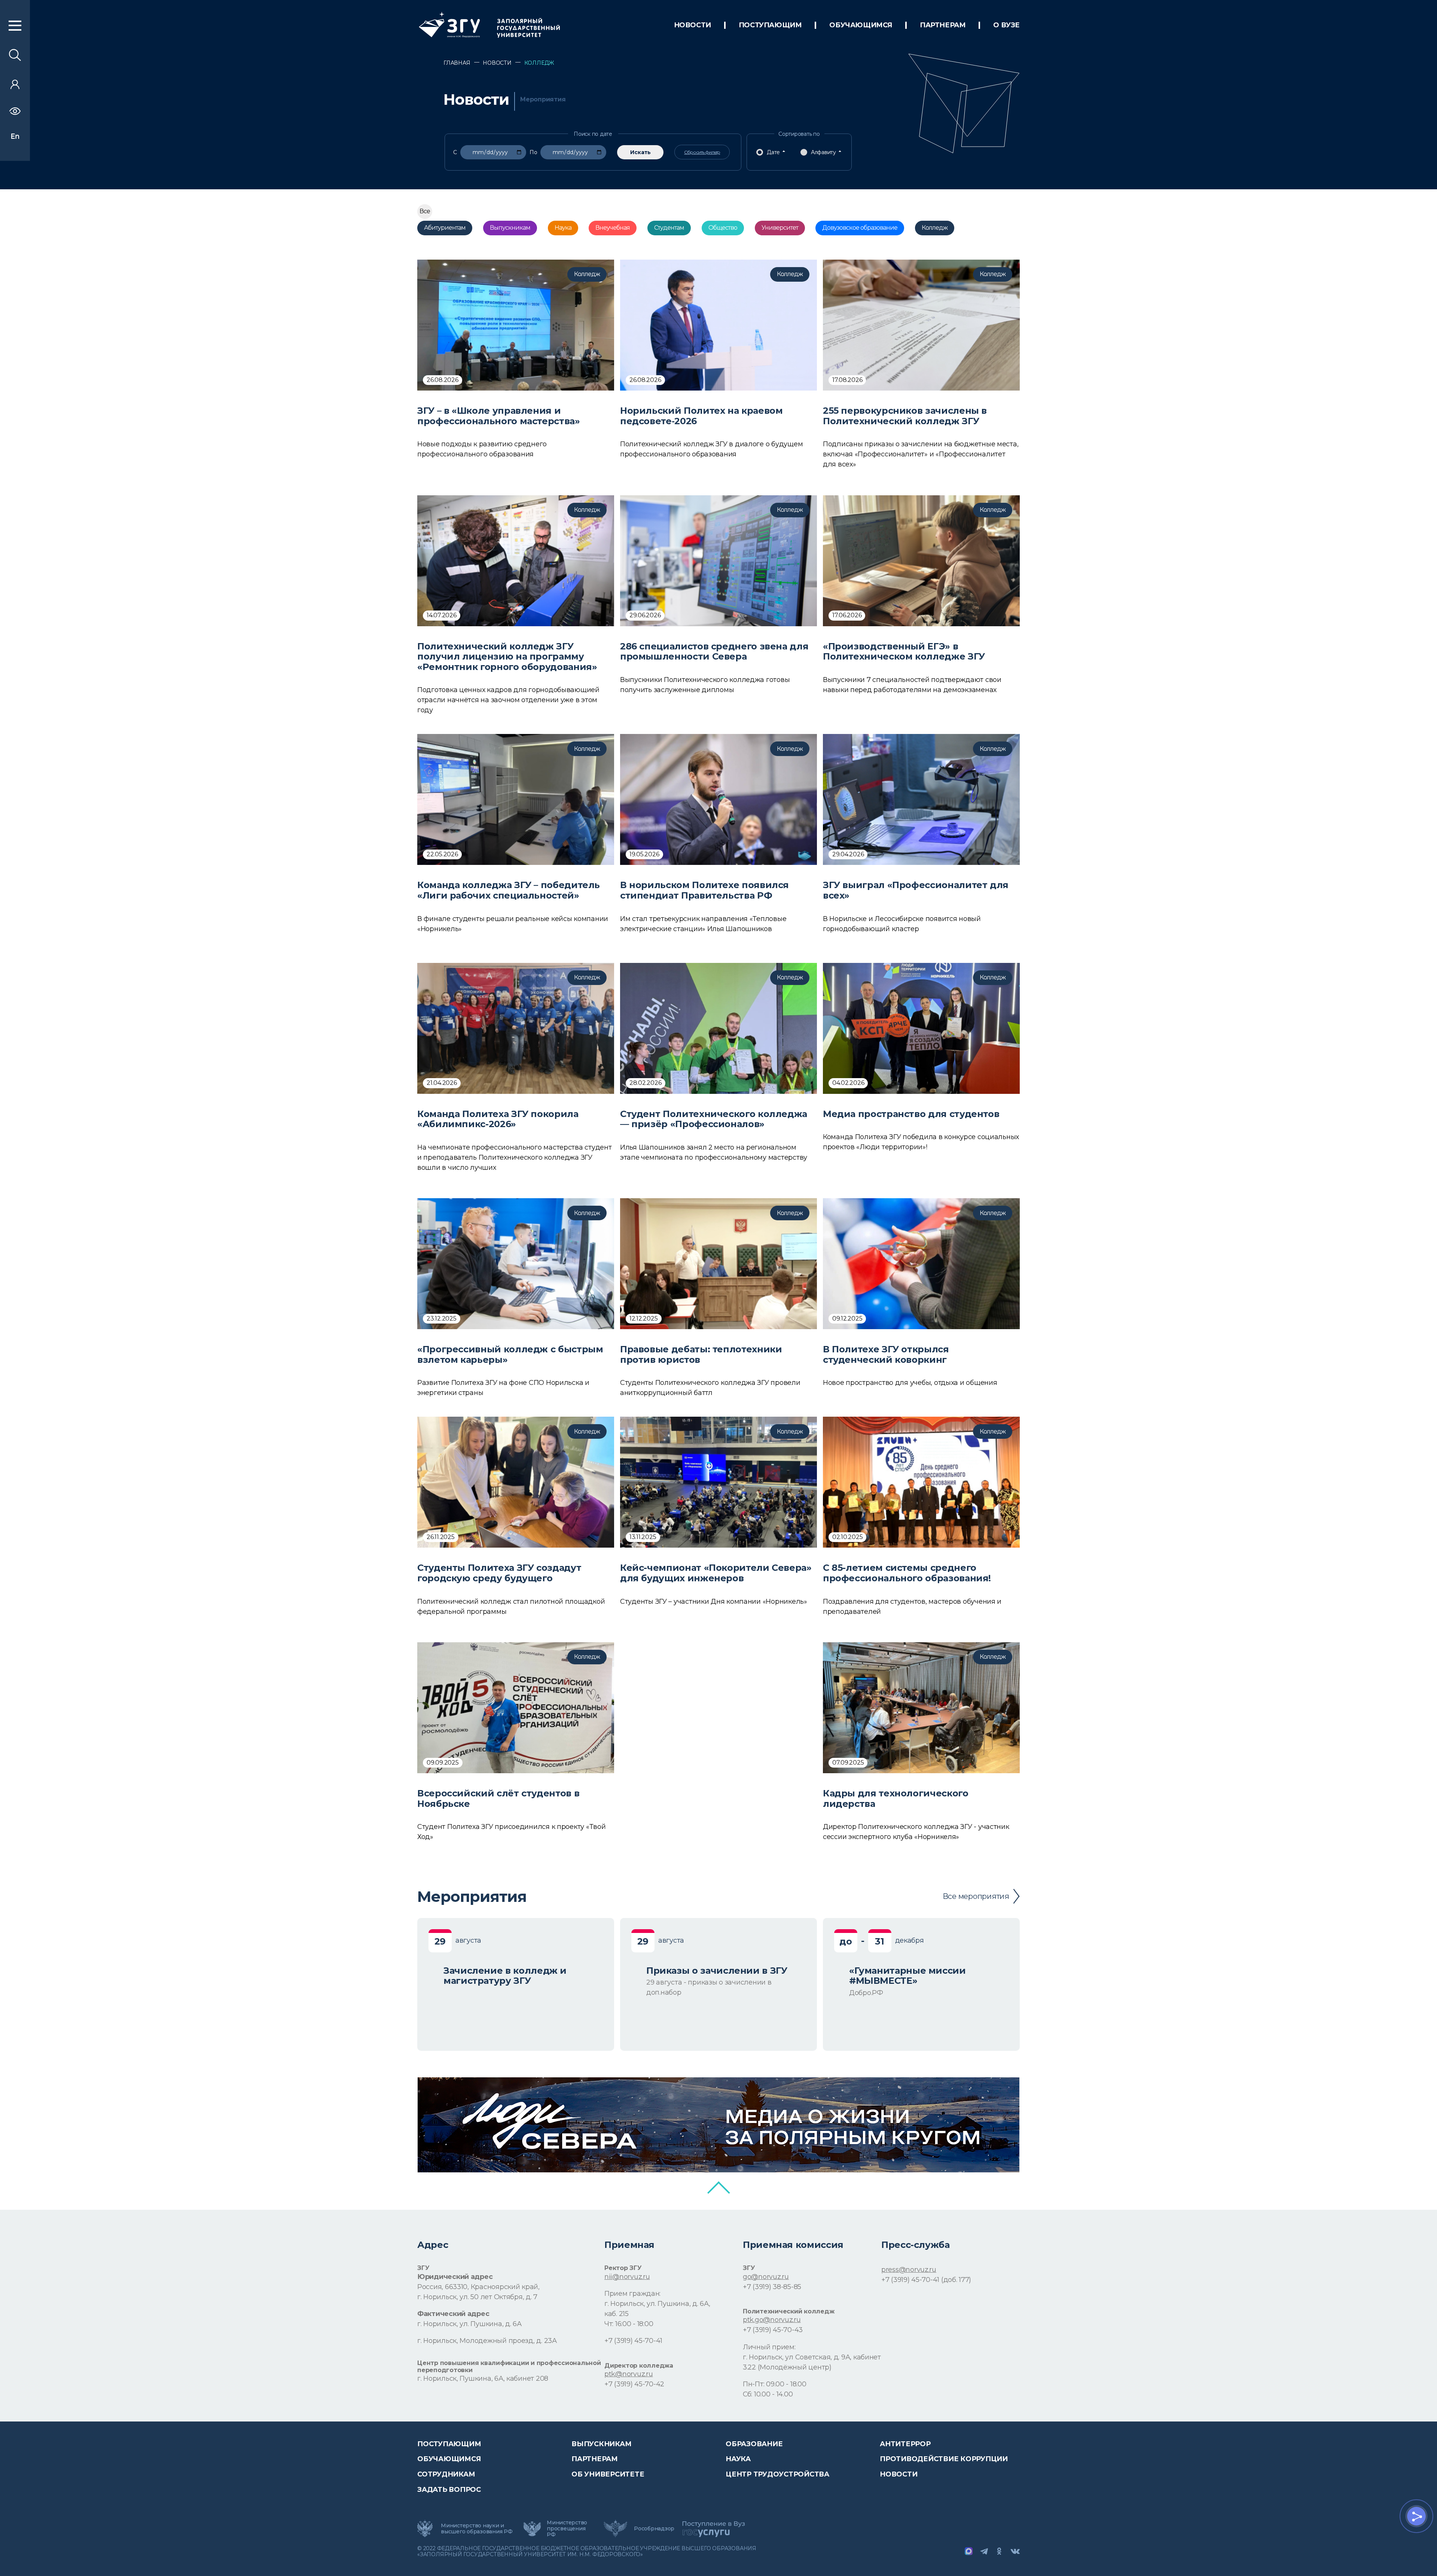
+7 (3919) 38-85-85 (772, 2287)
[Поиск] (15, 59)
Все (425, 211)
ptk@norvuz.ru (629, 2374)
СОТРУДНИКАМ (446, 2474)
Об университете (608, 2474)
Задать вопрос (449, 2490)
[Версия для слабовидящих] (15, 113)
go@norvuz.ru (766, 2277)
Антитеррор (905, 2444)
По (533, 152)
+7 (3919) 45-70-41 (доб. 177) (926, 2280)
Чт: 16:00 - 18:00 (629, 2324)
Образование (754, 2444)
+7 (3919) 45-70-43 (773, 2330)
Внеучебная (613, 228)
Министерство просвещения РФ (567, 2528)
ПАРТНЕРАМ (943, 25)
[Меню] (15, 29)
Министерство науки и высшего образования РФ (477, 2528)
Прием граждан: (632, 2294)
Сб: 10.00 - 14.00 (768, 2394)
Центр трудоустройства (777, 2474)
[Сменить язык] (15, 137)
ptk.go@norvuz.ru (772, 2320)
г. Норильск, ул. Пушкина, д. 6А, (657, 2304)
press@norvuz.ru (909, 2270)
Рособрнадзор (654, 2528)
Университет (780, 228)
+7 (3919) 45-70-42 (634, 2384)
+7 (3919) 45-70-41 (633, 2341)
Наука (563, 228)
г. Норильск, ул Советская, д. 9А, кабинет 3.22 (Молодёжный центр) (812, 2362)
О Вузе (1006, 25)
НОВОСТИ (692, 25)
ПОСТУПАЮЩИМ (770, 25)
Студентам (669, 228)
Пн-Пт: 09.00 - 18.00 (775, 2384)
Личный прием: (769, 2347)
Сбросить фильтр (702, 152)
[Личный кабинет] (15, 87)
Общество (723, 228)
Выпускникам (510, 228)
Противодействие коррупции (944, 2459)
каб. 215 (617, 2314)
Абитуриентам (445, 228)
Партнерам (595, 2459)
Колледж (935, 228)
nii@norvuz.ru (627, 2277)
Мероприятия (543, 100)
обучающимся (861, 25)
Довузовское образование (860, 228)
